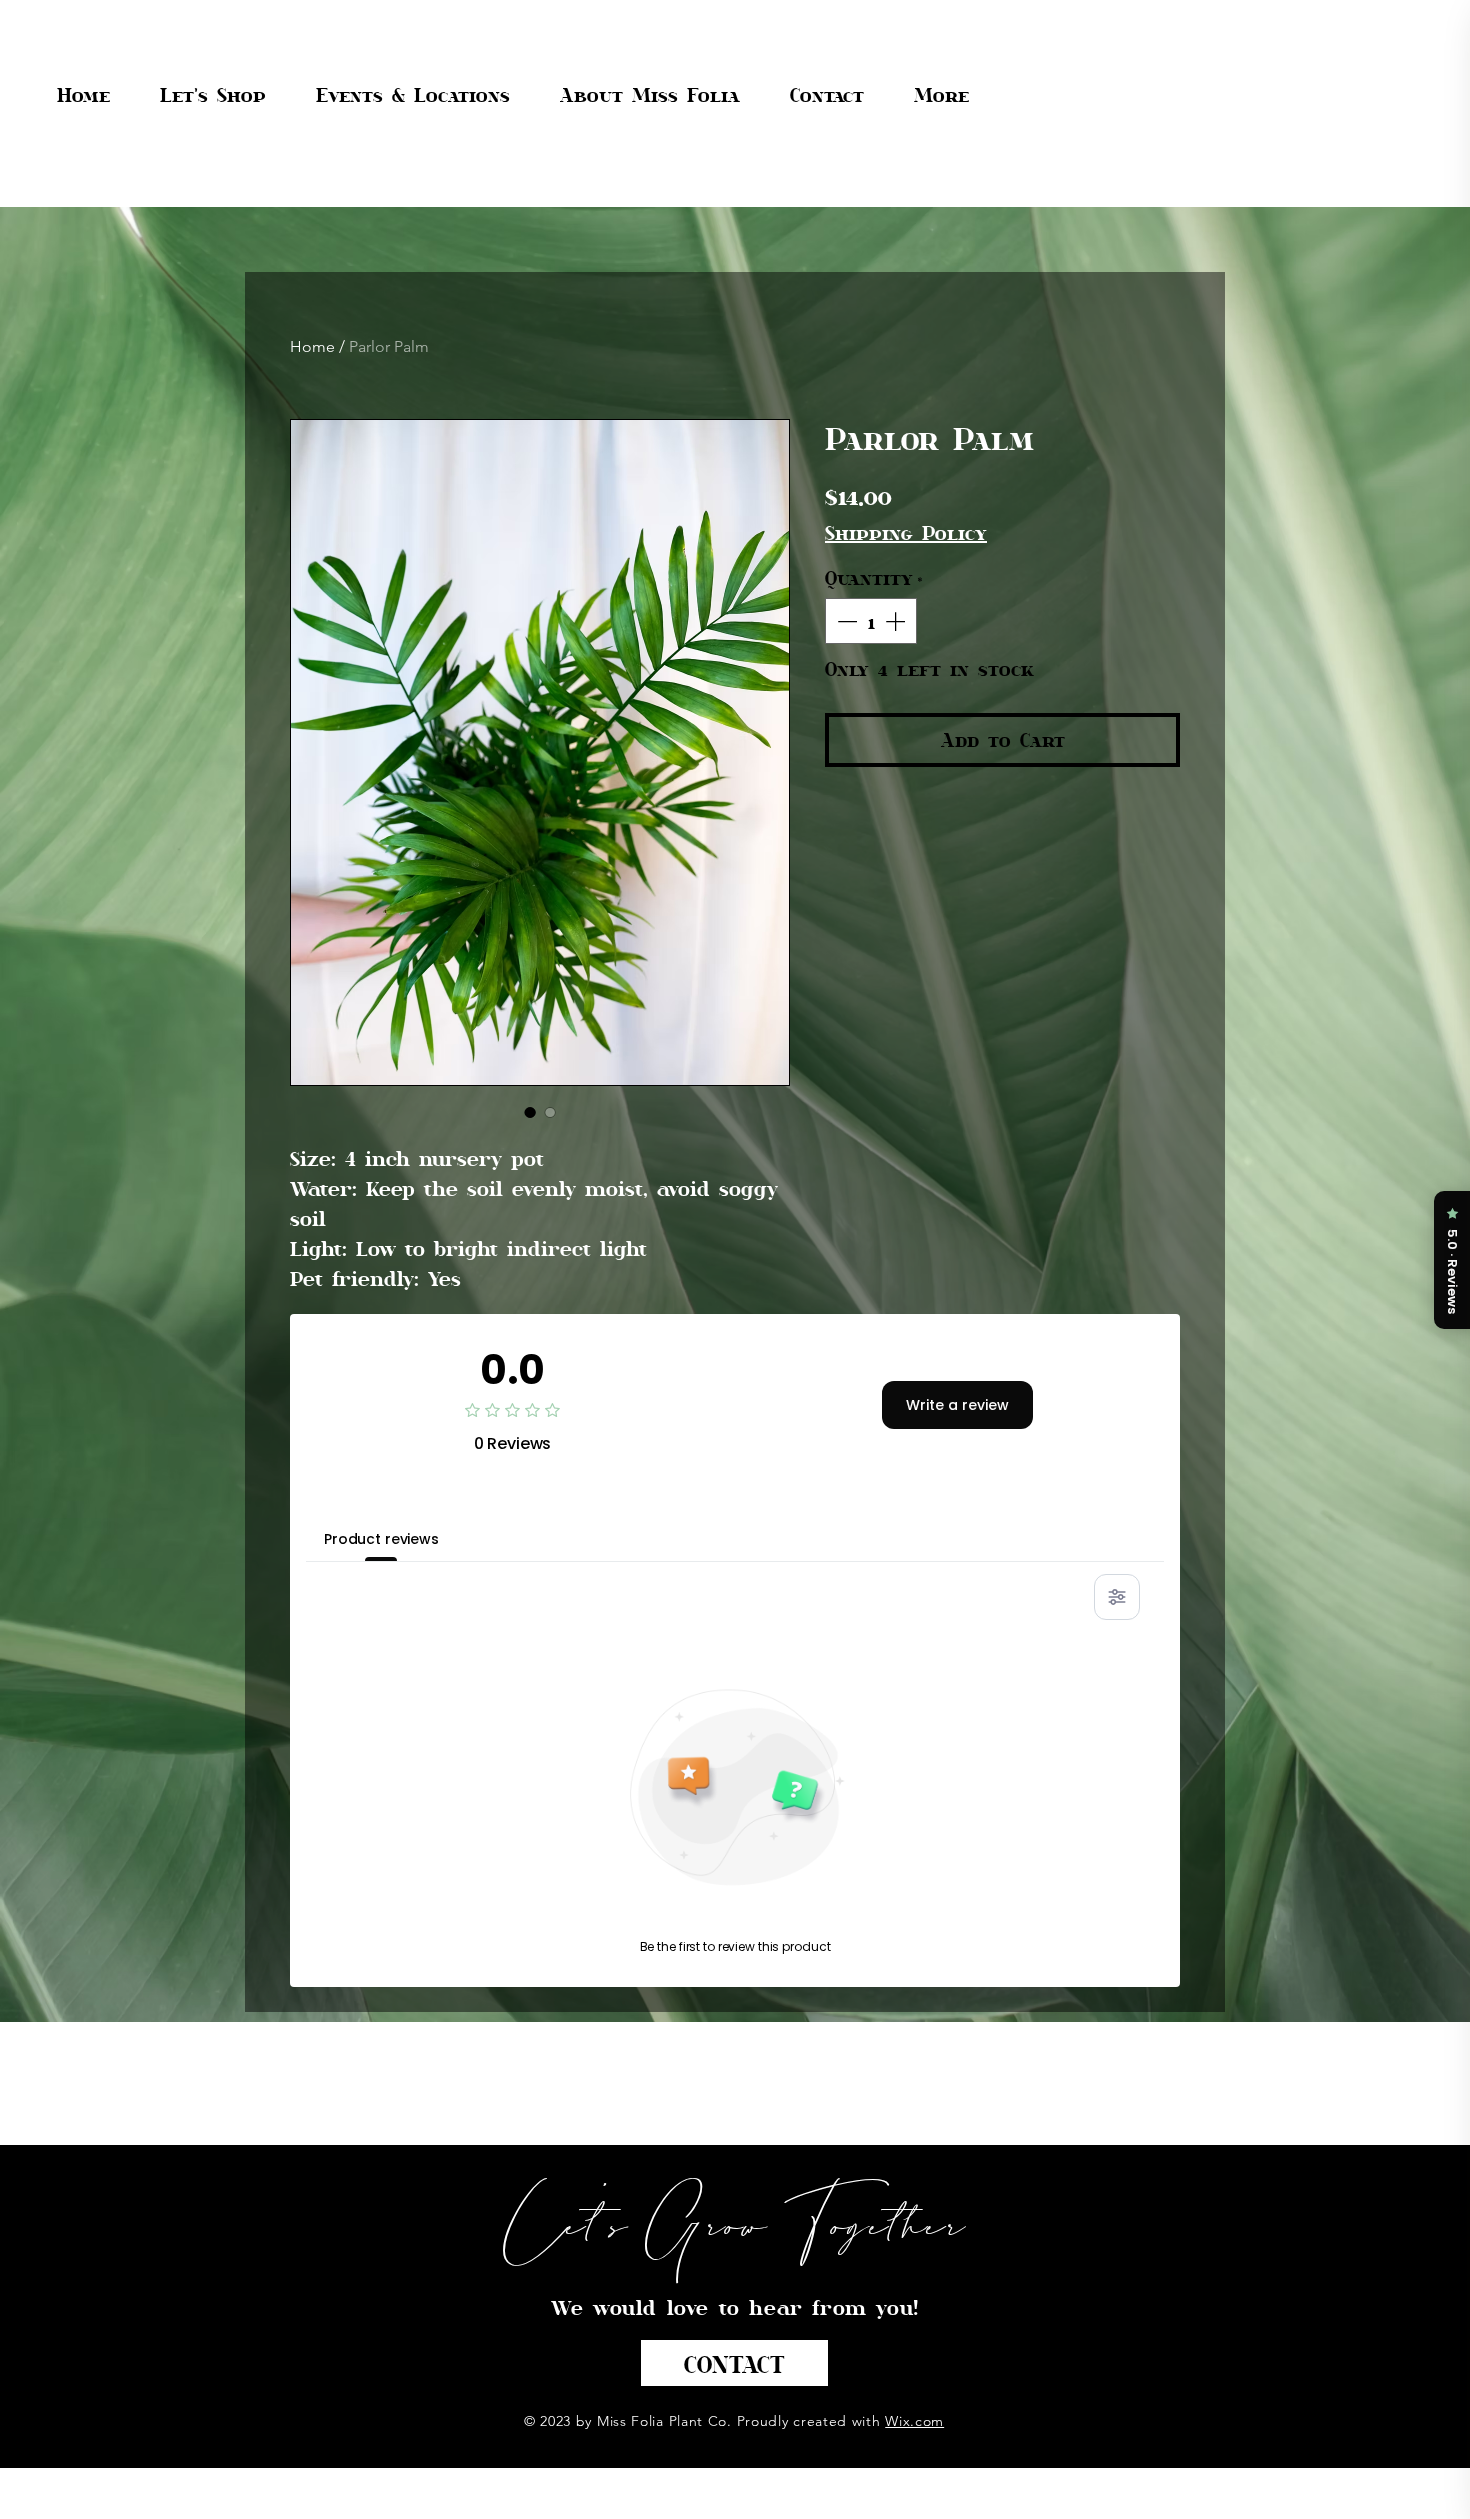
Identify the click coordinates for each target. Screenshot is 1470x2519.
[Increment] (897, 621)
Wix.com (914, 2421)
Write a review (957, 1405)
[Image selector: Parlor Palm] (530, 1112)
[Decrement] (845, 621)
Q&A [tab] (491, 1539)
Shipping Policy (906, 532)
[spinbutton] (871, 621)
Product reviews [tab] (381, 1539)
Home (312, 346)
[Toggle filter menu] (1117, 1597)
